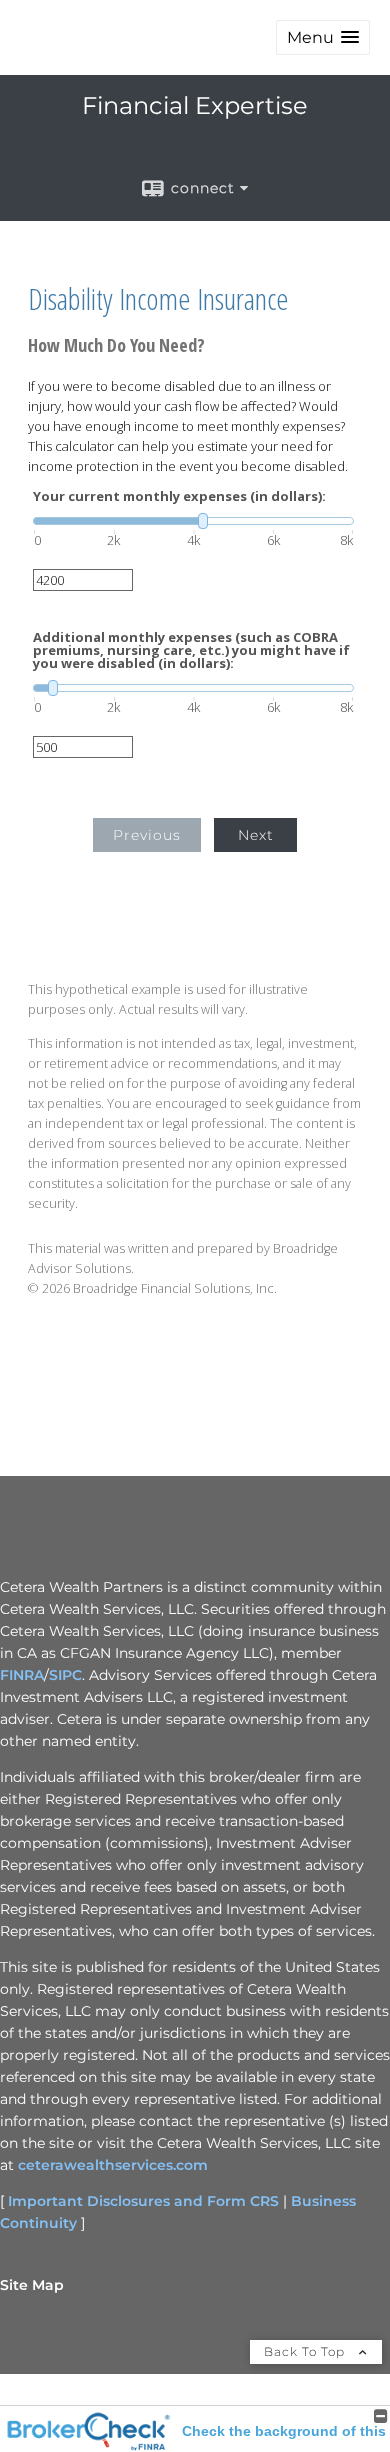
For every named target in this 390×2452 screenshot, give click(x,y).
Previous (147, 835)
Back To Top (306, 2351)
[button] (323, 37)
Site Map (32, 2285)
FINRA (22, 1675)
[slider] (193, 521)
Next (256, 835)
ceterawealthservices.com (113, 2165)
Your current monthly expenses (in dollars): (179, 496)
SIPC (65, 1675)
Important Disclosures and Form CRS (143, 2201)
